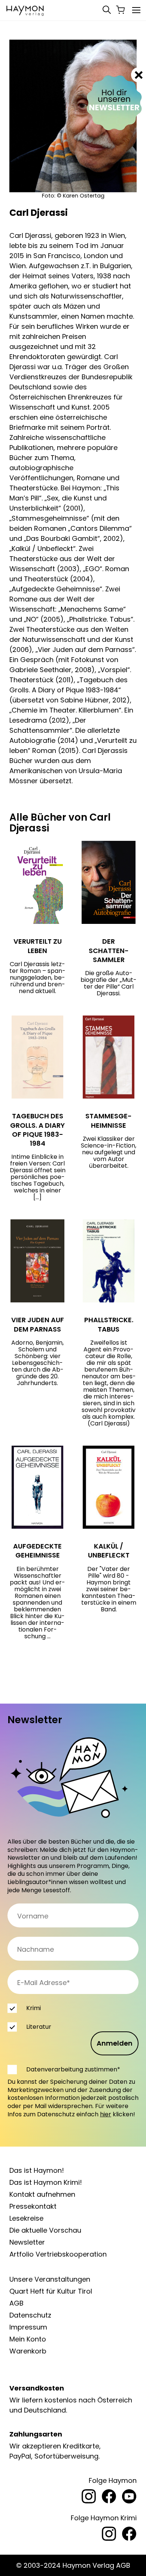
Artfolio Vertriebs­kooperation (58, 2254)
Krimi (34, 2008)
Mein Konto (28, 2339)
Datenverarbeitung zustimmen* (73, 2069)
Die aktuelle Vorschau (45, 2230)
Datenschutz (30, 2315)
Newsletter (27, 2242)
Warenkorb (28, 2351)
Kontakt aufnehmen (42, 2194)
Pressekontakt (33, 2206)
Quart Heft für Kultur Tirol (51, 2291)
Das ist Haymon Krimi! (46, 2182)
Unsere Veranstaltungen (50, 2279)
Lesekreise (26, 2218)
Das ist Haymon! (37, 2170)
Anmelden (115, 2043)
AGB (16, 2303)
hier (106, 2114)
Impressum (28, 2327)
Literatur (39, 2027)
